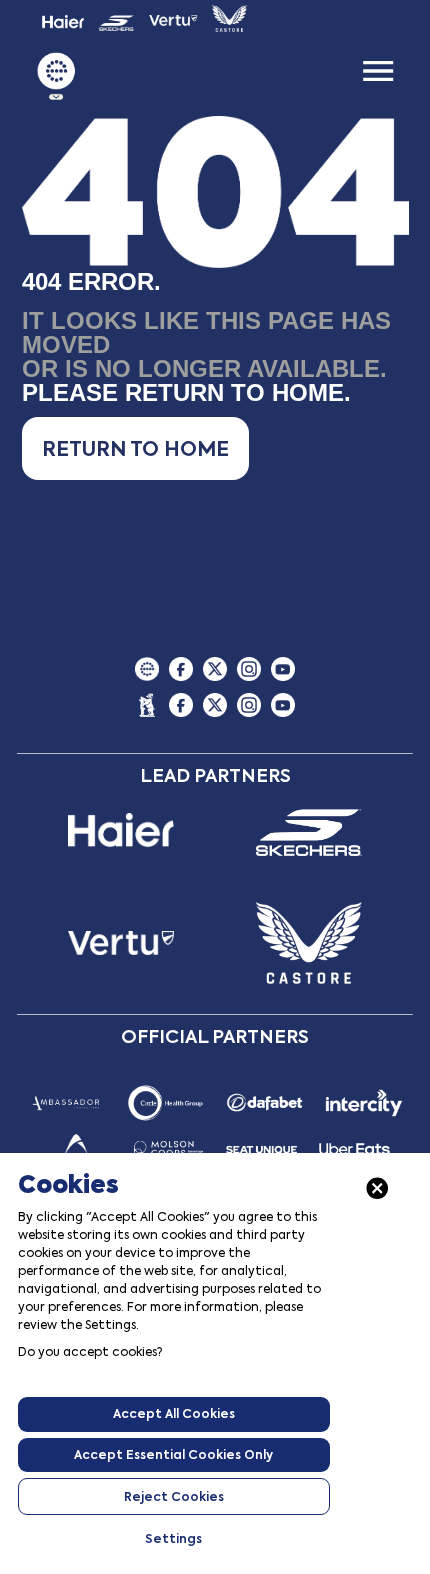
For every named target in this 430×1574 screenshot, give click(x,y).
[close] (377, 1188)
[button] (135, 448)
